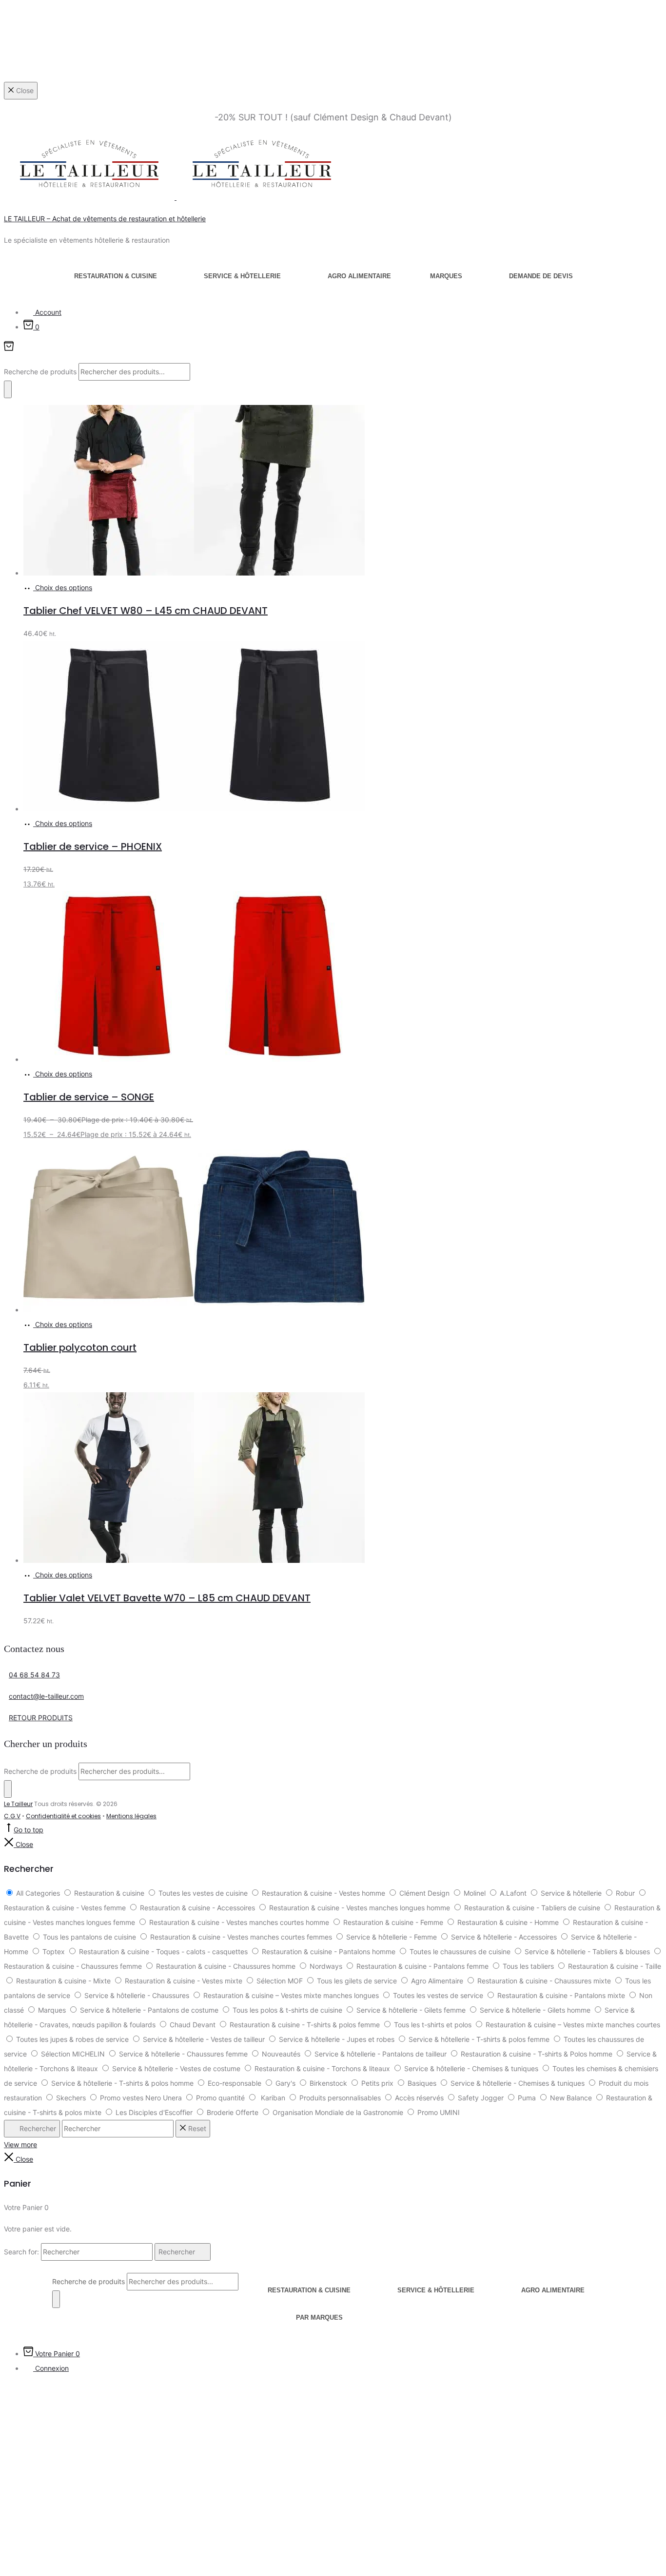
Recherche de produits (41, 372)
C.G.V (12, 1816)
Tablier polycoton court (80, 1347)
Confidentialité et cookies (63, 1816)
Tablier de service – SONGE (89, 1097)
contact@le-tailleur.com (46, 1696)
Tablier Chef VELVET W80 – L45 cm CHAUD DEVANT (146, 611)
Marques (446, 276)
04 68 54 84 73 (34, 1675)
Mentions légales (131, 1816)
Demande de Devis (541, 276)
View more (20, 2144)
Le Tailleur (18, 1804)
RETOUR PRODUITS (41, 1718)
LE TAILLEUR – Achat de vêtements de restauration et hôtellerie (105, 219)
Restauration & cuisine (116, 276)
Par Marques (319, 2317)
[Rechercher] (8, 389)
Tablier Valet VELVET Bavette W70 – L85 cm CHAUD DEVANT (167, 1598)
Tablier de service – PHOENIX (93, 846)
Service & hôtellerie (242, 276)
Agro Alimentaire (359, 276)
